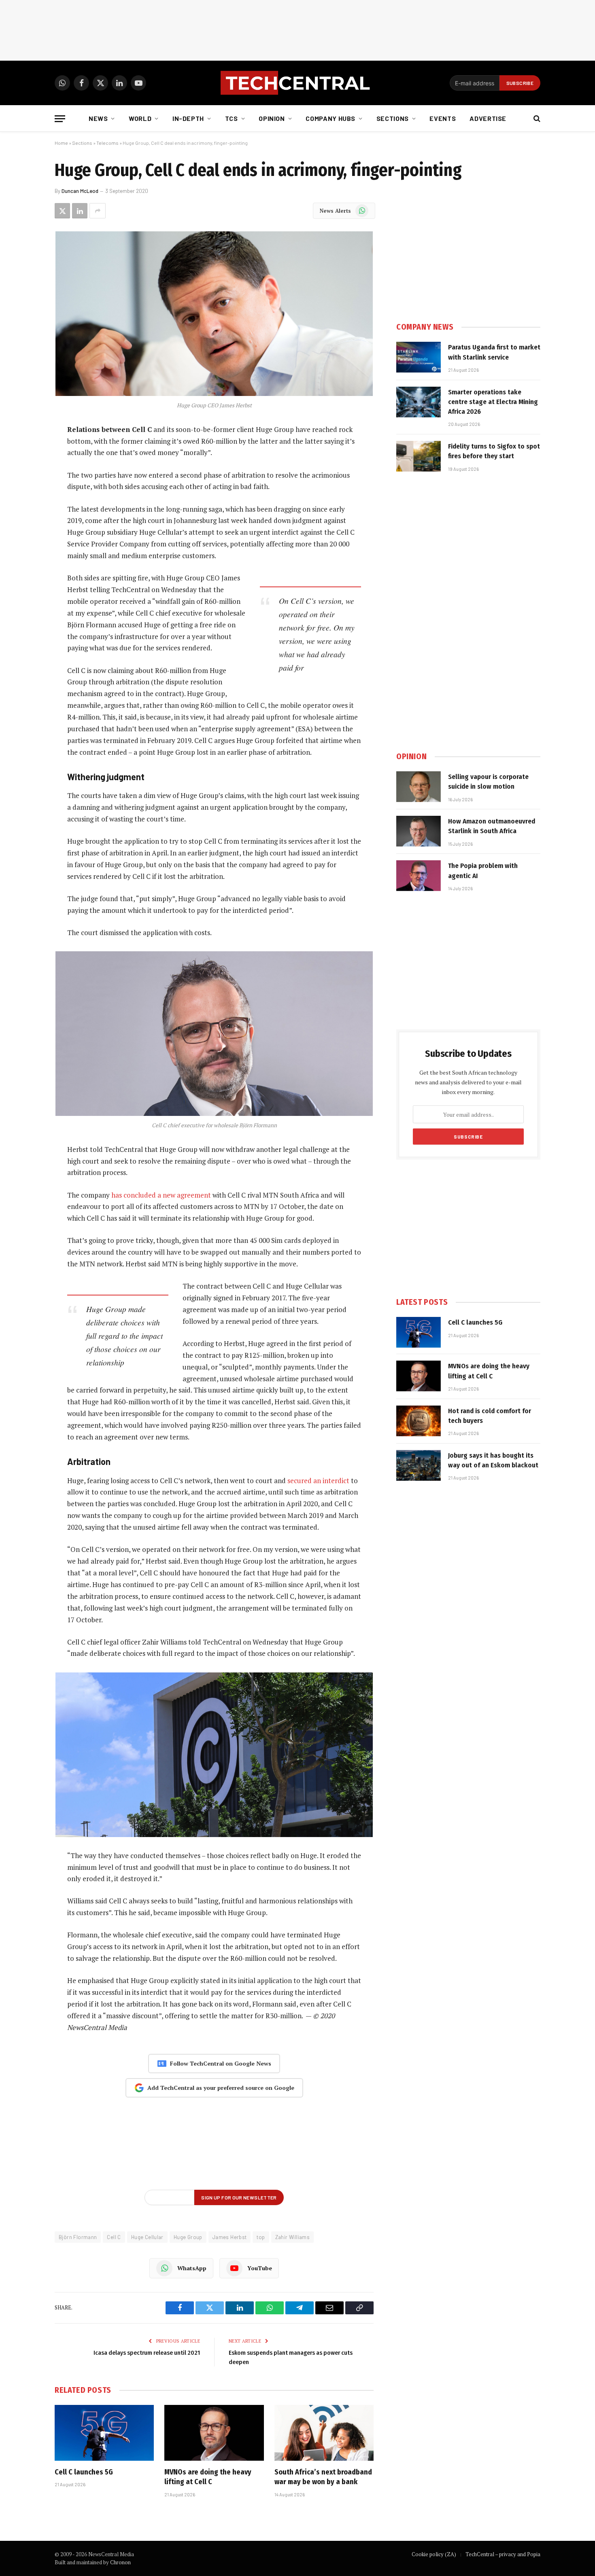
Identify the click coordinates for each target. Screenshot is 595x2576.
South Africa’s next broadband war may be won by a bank (323, 2477)
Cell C (114, 2237)
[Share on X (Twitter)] (62, 211)
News (98, 118)
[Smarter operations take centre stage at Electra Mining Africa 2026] (419, 402)
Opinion (272, 118)
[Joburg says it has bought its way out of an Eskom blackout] (419, 1465)
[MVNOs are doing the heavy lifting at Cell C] (214, 2433)
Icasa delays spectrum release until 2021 (147, 2353)
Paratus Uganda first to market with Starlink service (494, 352)
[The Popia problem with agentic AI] (419, 876)
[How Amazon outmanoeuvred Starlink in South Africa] (419, 831)
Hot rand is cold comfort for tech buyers (490, 1416)
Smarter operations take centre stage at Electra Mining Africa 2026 (493, 402)
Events (443, 118)
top (261, 2237)
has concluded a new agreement (161, 1195)
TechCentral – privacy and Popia (503, 2554)
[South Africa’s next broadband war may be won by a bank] (324, 2433)
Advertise (488, 118)
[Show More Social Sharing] (98, 211)
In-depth (188, 118)
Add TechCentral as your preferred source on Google (221, 2088)
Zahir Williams (292, 2237)
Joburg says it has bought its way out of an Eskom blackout (493, 1460)
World (140, 118)
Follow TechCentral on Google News (221, 2063)
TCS (232, 118)
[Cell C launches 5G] (104, 2433)
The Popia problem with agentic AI (483, 871)
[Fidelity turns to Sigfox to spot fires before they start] (419, 456)
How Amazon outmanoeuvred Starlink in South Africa (492, 826)
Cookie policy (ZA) (434, 2554)
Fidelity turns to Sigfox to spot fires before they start (494, 451)
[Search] (536, 119)
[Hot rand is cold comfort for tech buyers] (419, 1421)
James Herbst (230, 2237)
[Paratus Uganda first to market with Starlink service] (419, 357)
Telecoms (107, 143)
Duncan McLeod (80, 191)
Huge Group (188, 2237)
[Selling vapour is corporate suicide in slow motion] (419, 787)
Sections (393, 118)
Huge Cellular (147, 2237)
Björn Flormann (78, 2237)
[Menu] (60, 119)
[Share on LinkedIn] (80, 211)
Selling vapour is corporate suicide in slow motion (488, 782)
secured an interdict (318, 1481)
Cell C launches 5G (84, 2472)
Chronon (120, 2562)
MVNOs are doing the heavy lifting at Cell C (208, 2477)
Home (61, 143)
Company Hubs (330, 118)
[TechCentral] (297, 83)
